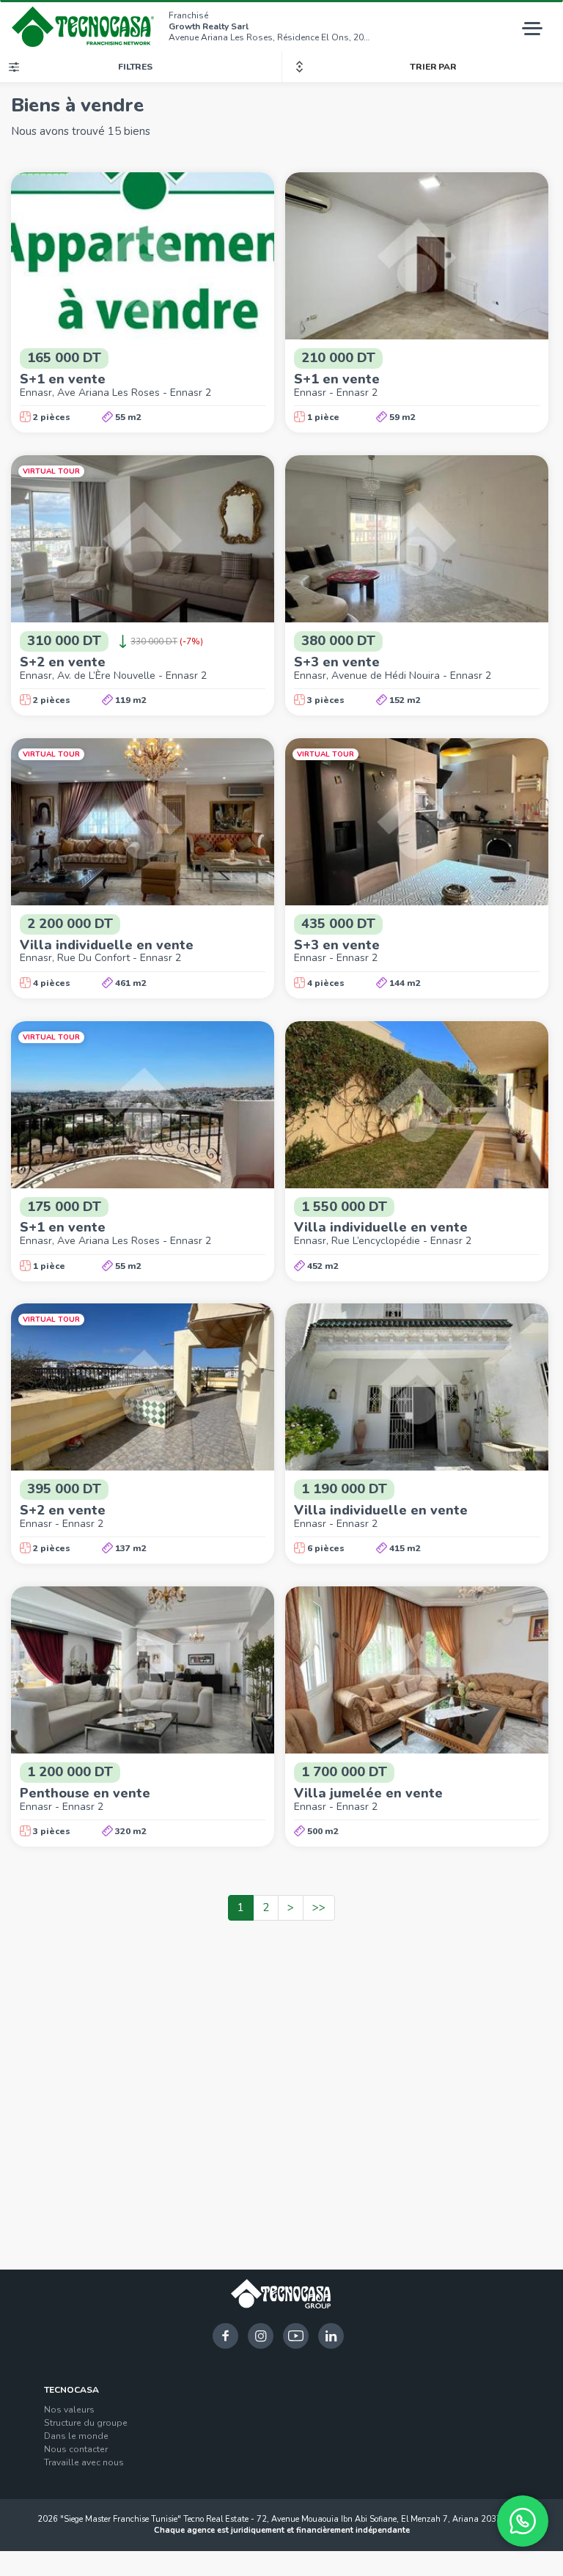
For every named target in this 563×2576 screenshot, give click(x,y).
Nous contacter (76, 2449)
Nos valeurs (69, 2410)
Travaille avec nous (84, 2462)
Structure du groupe (86, 2423)
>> (319, 1907)
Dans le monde (76, 2436)
